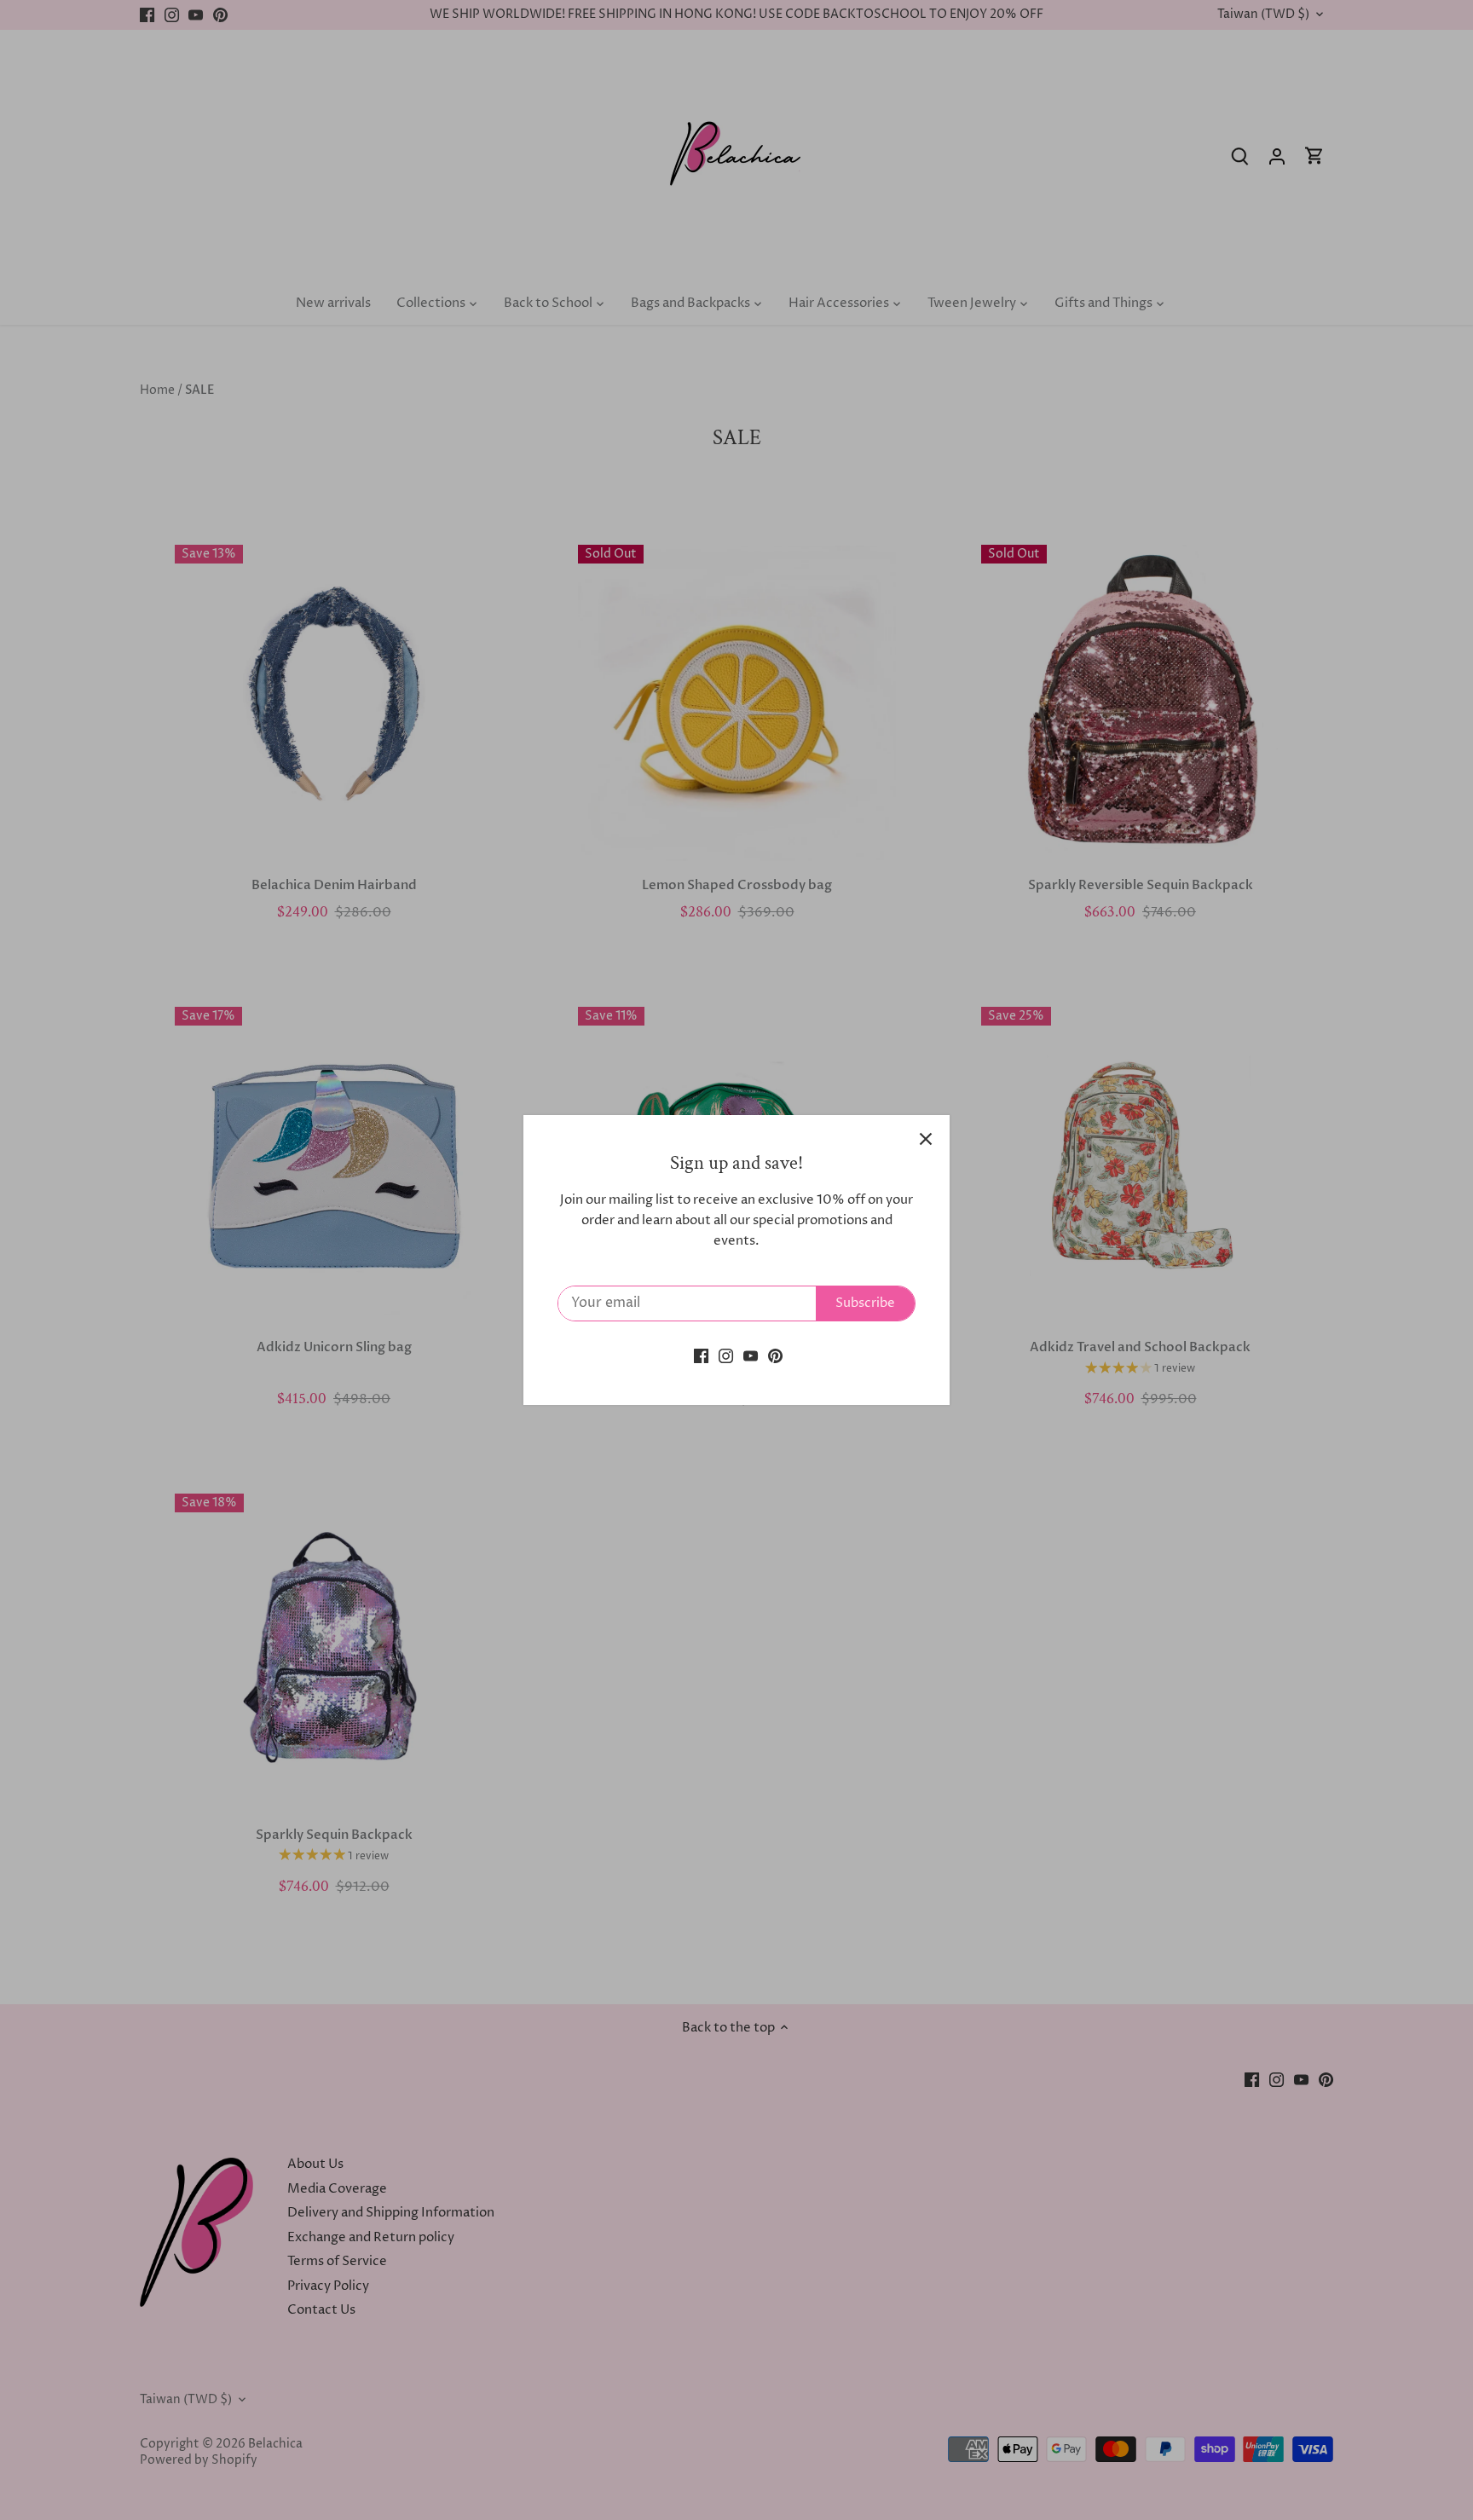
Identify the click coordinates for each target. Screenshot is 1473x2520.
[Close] (926, 1139)
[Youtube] (751, 1356)
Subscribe (865, 1303)
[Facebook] (701, 1356)
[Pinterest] (775, 1356)
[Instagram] (726, 1356)
